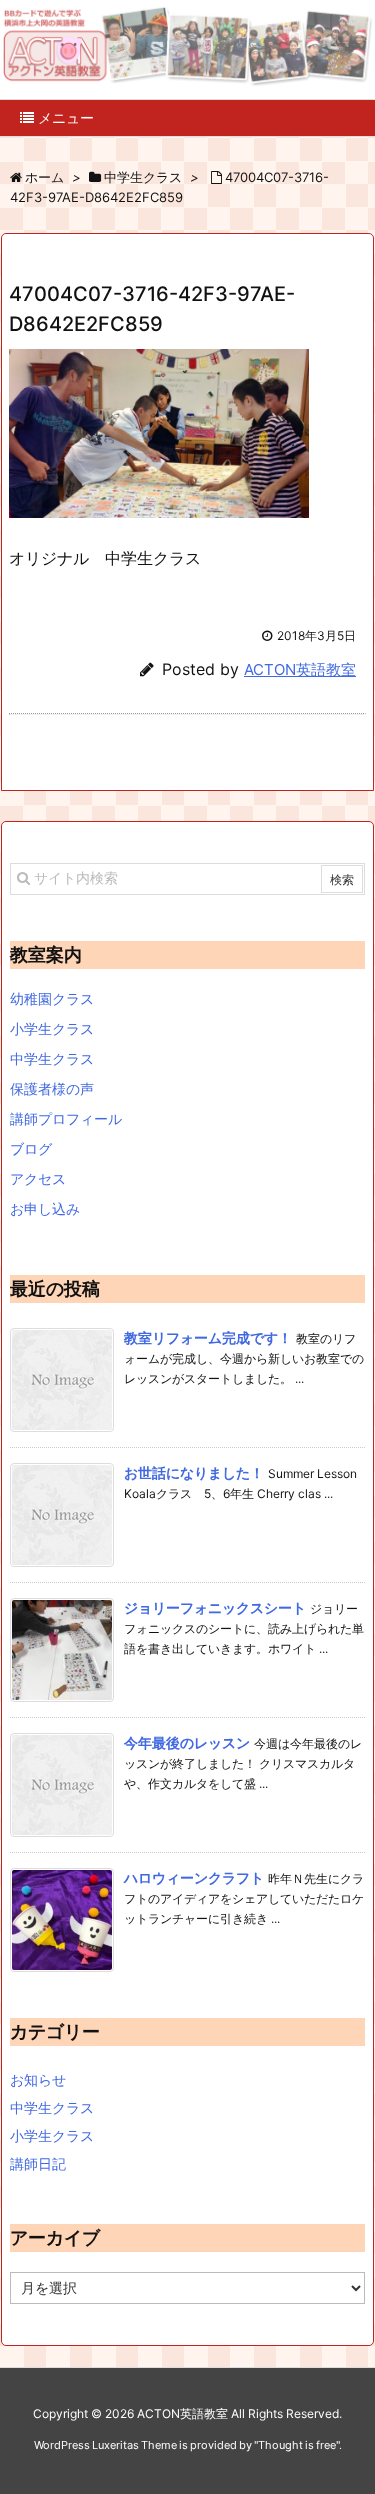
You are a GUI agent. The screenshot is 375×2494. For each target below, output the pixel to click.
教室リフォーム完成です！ (208, 1337)
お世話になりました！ (194, 1472)
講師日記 (38, 2163)
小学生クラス (52, 1028)
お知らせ (38, 2079)
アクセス (38, 1178)
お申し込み (45, 1208)
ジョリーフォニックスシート (215, 1607)
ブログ (31, 1148)
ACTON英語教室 (300, 669)
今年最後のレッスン (187, 1742)
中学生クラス (52, 1058)
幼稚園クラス (52, 998)
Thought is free (297, 2445)
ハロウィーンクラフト (194, 1877)
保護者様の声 (52, 1088)
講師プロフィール (66, 1118)
